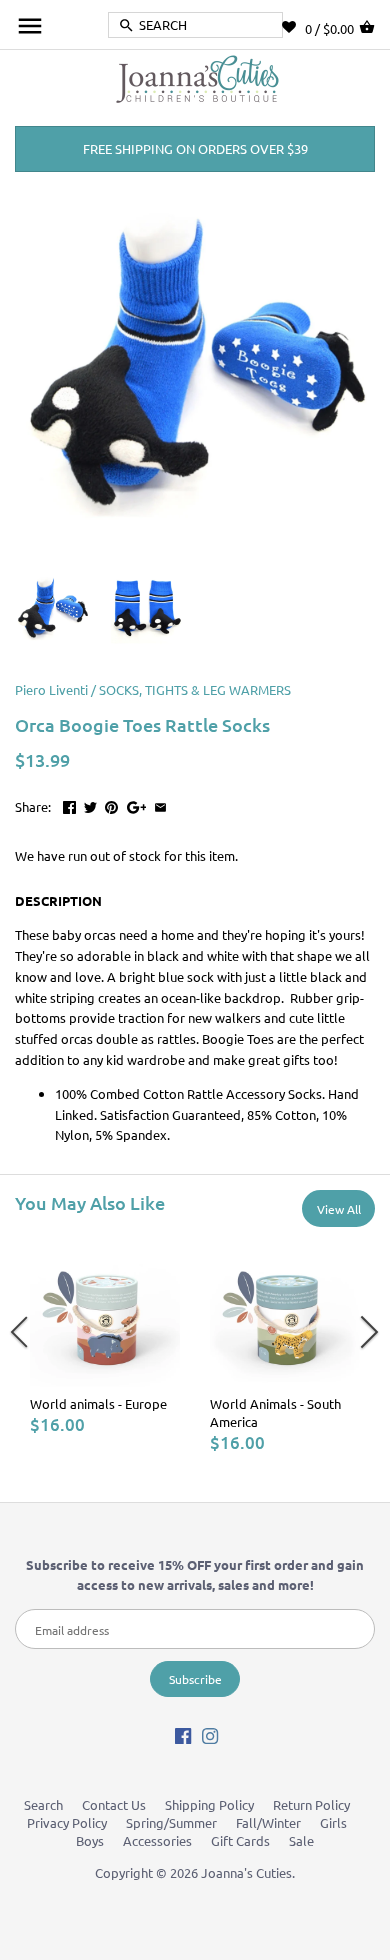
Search (43, 1804)
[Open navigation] (30, 26)
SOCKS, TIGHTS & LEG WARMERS (195, 689)
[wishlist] (293, 27)
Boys (90, 1840)
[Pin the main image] (111, 804)
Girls (333, 1822)
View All (339, 1209)
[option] (105, 1336)
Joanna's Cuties (246, 1872)
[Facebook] (183, 1734)
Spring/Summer (171, 1822)
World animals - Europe (98, 1403)
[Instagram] (210, 1734)
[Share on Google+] (137, 804)
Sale (301, 1840)
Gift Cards (240, 1840)
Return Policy (311, 1804)
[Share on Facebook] (69, 804)
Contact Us (114, 1804)
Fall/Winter (268, 1822)
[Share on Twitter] (90, 804)
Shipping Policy (209, 1804)
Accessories (157, 1840)
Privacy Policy (67, 1822)
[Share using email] (160, 804)
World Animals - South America (275, 1412)
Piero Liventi (51, 689)
